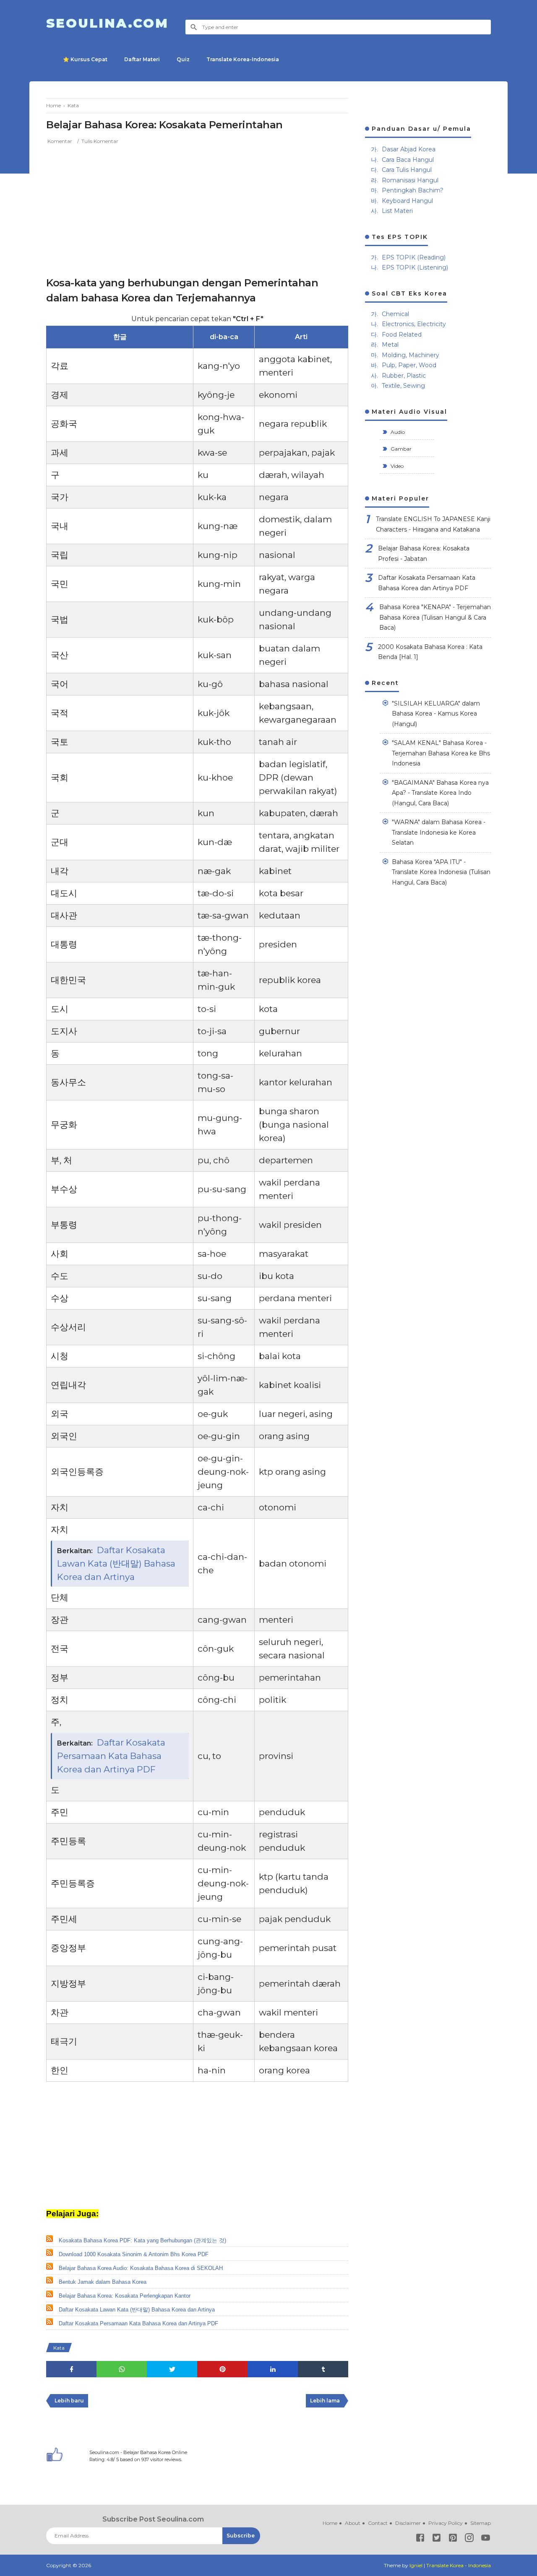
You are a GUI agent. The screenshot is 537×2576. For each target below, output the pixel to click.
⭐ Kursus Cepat (85, 59)
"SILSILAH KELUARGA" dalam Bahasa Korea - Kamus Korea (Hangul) (436, 714)
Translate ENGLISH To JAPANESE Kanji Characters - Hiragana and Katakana (433, 524)
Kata (59, 2348)
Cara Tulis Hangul (407, 170)
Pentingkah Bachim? (413, 190)
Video (396, 466)
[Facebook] (420, 2539)
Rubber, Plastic (404, 376)
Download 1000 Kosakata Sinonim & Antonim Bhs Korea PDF (134, 2254)
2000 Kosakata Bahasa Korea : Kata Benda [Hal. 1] (430, 652)
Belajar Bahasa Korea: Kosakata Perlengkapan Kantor (125, 2296)
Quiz (183, 59)
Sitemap (481, 2523)
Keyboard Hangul (407, 201)
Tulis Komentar (100, 141)
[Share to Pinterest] (222, 2369)
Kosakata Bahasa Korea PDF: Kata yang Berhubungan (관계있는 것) (142, 2240)
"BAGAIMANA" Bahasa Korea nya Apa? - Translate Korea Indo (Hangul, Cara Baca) (440, 793)
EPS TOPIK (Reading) (414, 257)
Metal (390, 345)
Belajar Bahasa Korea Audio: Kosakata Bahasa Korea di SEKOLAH (141, 2268)
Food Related (402, 335)
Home (330, 2523)
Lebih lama (325, 2401)
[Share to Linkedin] (273, 2369)
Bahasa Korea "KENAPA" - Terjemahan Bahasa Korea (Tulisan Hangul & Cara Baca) (435, 617)
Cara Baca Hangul (408, 160)
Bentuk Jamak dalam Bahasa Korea (103, 2282)
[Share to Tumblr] (323, 2369)
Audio (397, 432)
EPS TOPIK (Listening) (415, 267)
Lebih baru (69, 2401)
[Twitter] (437, 2539)
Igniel (416, 2565)
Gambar (400, 449)
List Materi (397, 211)
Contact (378, 2523)
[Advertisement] (197, 208)
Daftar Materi (142, 59)
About (353, 2523)
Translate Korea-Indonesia (243, 59)
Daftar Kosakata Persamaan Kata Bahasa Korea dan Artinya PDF (111, 1756)
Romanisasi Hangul (410, 180)
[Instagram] (469, 2539)
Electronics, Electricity (414, 324)
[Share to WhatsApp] (122, 2369)
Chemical (395, 314)
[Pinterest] (453, 2539)
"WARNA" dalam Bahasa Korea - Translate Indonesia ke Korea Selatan (439, 832)
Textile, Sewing (403, 386)
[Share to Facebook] (71, 2369)
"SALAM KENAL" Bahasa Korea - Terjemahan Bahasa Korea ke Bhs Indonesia (441, 753)
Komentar (60, 141)
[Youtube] (486, 2539)
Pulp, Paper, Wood (409, 365)
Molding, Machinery (411, 355)
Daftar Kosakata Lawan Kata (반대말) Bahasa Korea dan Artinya (116, 1563)
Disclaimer (408, 2523)
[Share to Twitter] (172, 2369)
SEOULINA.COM (107, 23)
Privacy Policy (446, 2523)
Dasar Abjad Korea (409, 149)
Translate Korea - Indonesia (459, 2565)
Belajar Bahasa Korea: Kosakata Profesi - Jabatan (424, 554)
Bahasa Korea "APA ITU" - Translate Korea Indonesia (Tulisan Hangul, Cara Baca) (441, 872)
